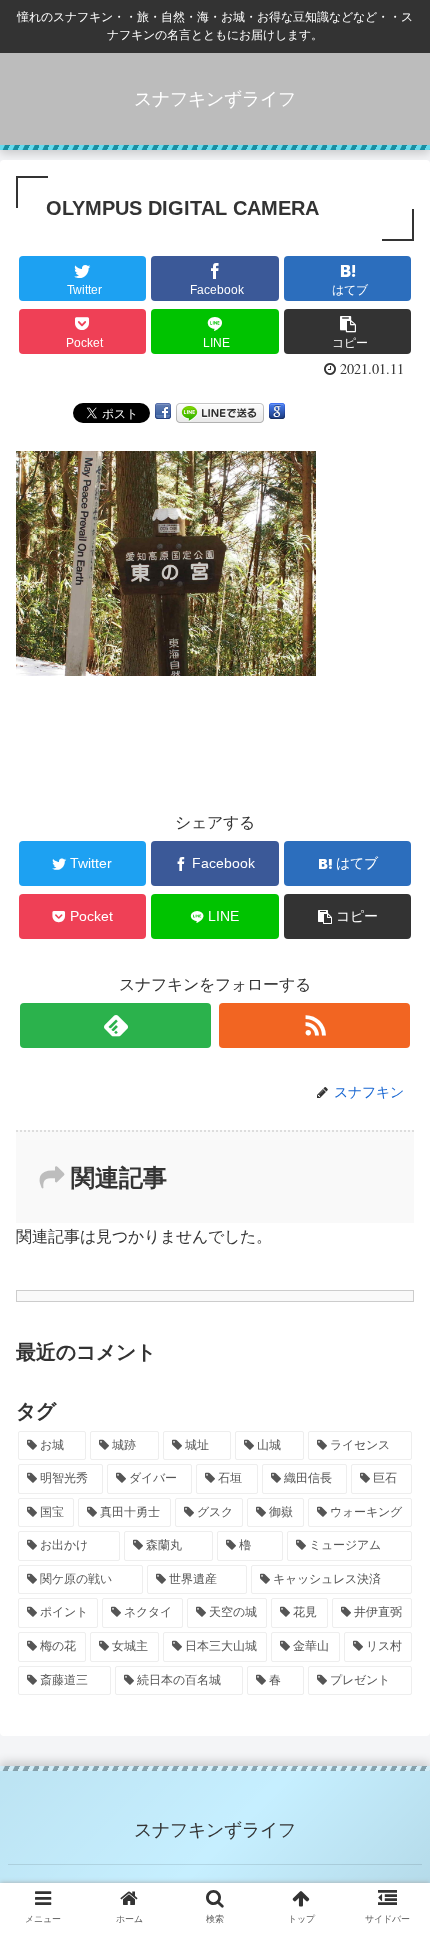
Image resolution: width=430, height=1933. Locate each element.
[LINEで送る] (220, 411)
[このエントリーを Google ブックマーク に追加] (277, 411)
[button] (388, 1703)
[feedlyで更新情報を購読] (115, 1025)
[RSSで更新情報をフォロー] (314, 1025)
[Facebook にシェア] (163, 411)
